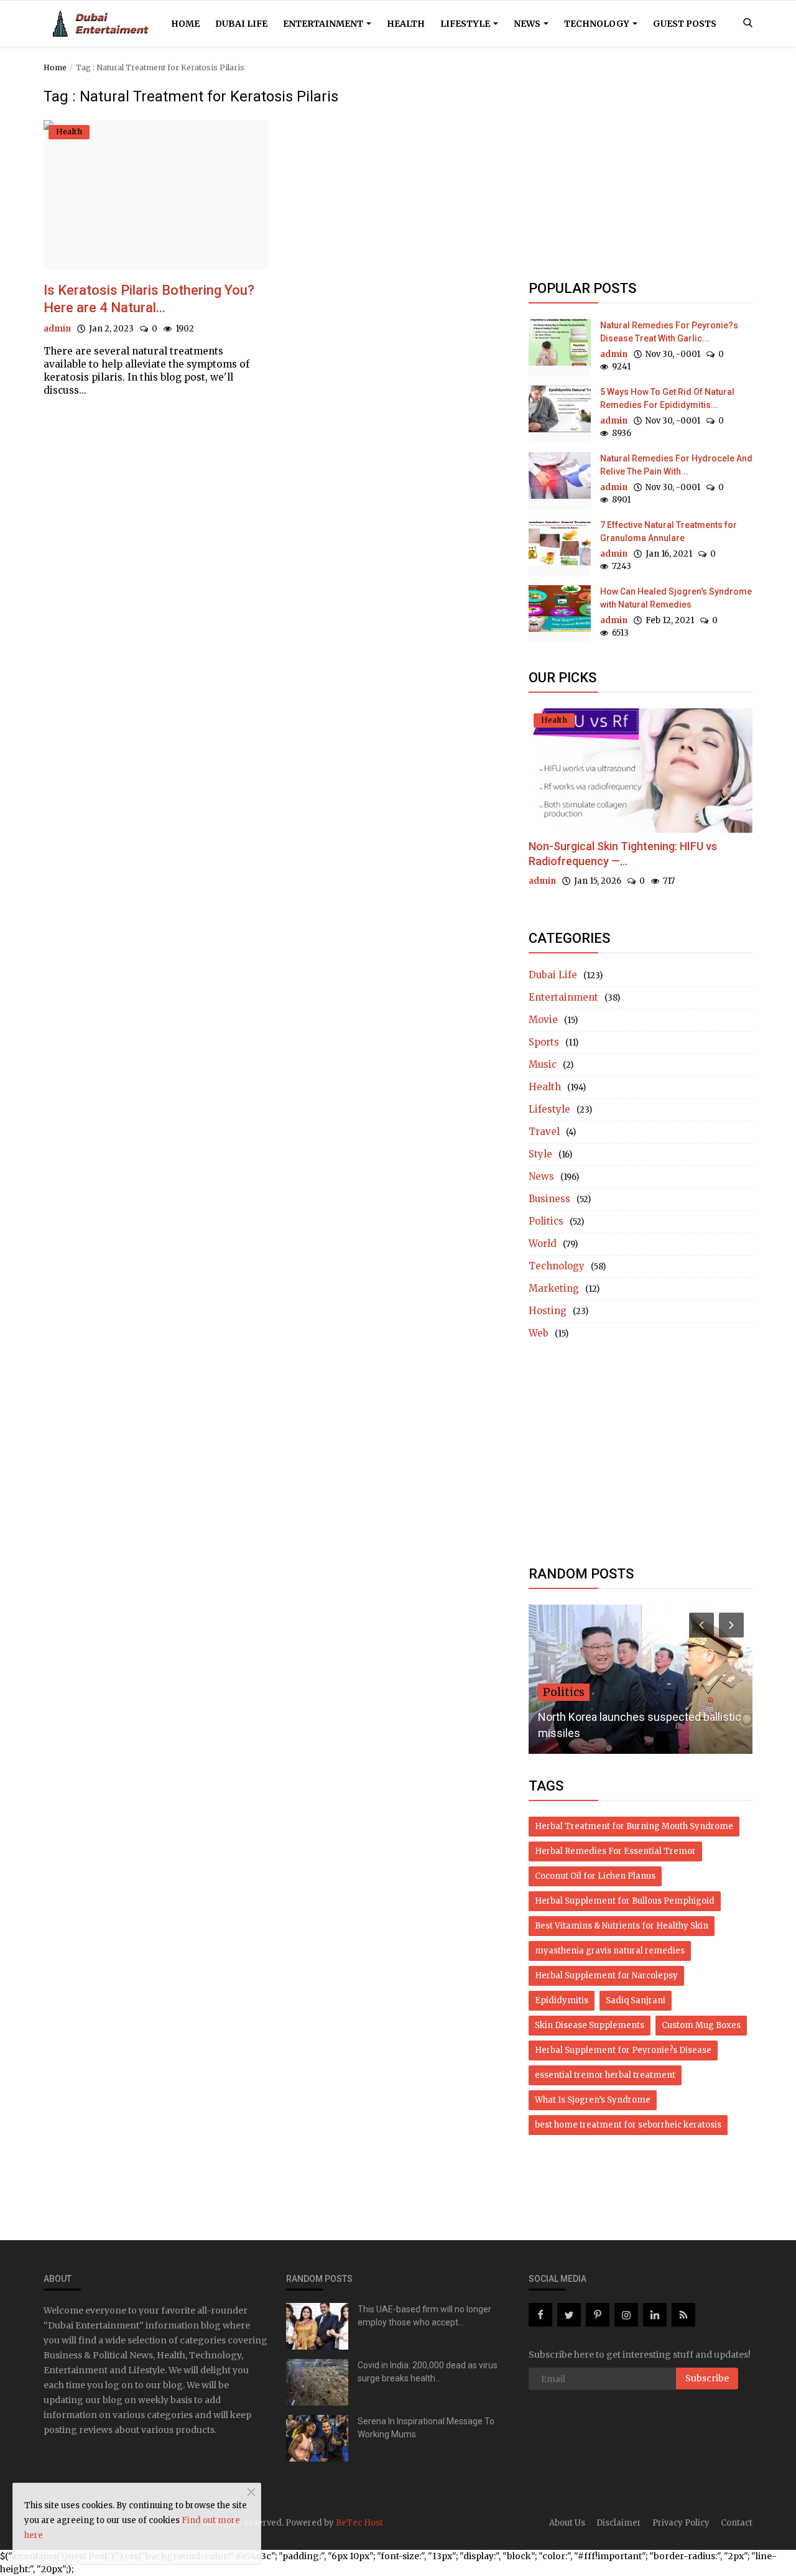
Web (539, 1333)
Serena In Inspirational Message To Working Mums (426, 2428)
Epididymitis (562, 2000)
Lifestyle (466, 24)
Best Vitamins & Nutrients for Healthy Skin (622, 1926)
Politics (546, 1221)
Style (540, 1154)
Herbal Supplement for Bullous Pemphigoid (625, 1901)
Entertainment (324, 24)
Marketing (554, 1288)
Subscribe (707, 2378)
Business (549, 1199)
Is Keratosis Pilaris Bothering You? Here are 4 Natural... (149, 299)
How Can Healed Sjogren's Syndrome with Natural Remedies (676, 598)
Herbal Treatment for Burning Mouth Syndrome (634, 1826)
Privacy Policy (681, 2523)
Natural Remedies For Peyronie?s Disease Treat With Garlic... (669, 332)
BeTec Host (359, 2523)
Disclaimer (619, 2523)
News (528, 24)
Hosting (548, 1311)
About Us (567, 2523)
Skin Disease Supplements (590, 2025)
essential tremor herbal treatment (605, 2075)
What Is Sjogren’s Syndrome (593, 2100)
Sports (544, 1042)
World (543, 1244)
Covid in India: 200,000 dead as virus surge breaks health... (428, 2372)
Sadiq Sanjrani (636, 2000)
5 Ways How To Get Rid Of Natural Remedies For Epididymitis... (667, 398)
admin (57, 329)
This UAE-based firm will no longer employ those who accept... (424, 2316)
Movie (543, 1020)
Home (185, 24)
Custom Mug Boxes (701, 2025)
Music (543, 1064)
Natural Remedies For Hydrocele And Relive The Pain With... (676, 465)
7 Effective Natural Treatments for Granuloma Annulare (669, 531)
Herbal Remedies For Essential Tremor (615, 1851)
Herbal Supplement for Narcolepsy (606, 1976)
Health (406, 24)
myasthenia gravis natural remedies (610, 1951)
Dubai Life (241, 24)
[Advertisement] (641, 175)
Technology (598, 24)
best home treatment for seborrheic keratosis (628, 2125)
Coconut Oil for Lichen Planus (595, 1876)
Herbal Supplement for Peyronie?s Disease (623, 2050)
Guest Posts (685, 24)
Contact (737, 2523)
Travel (544, 1132)
